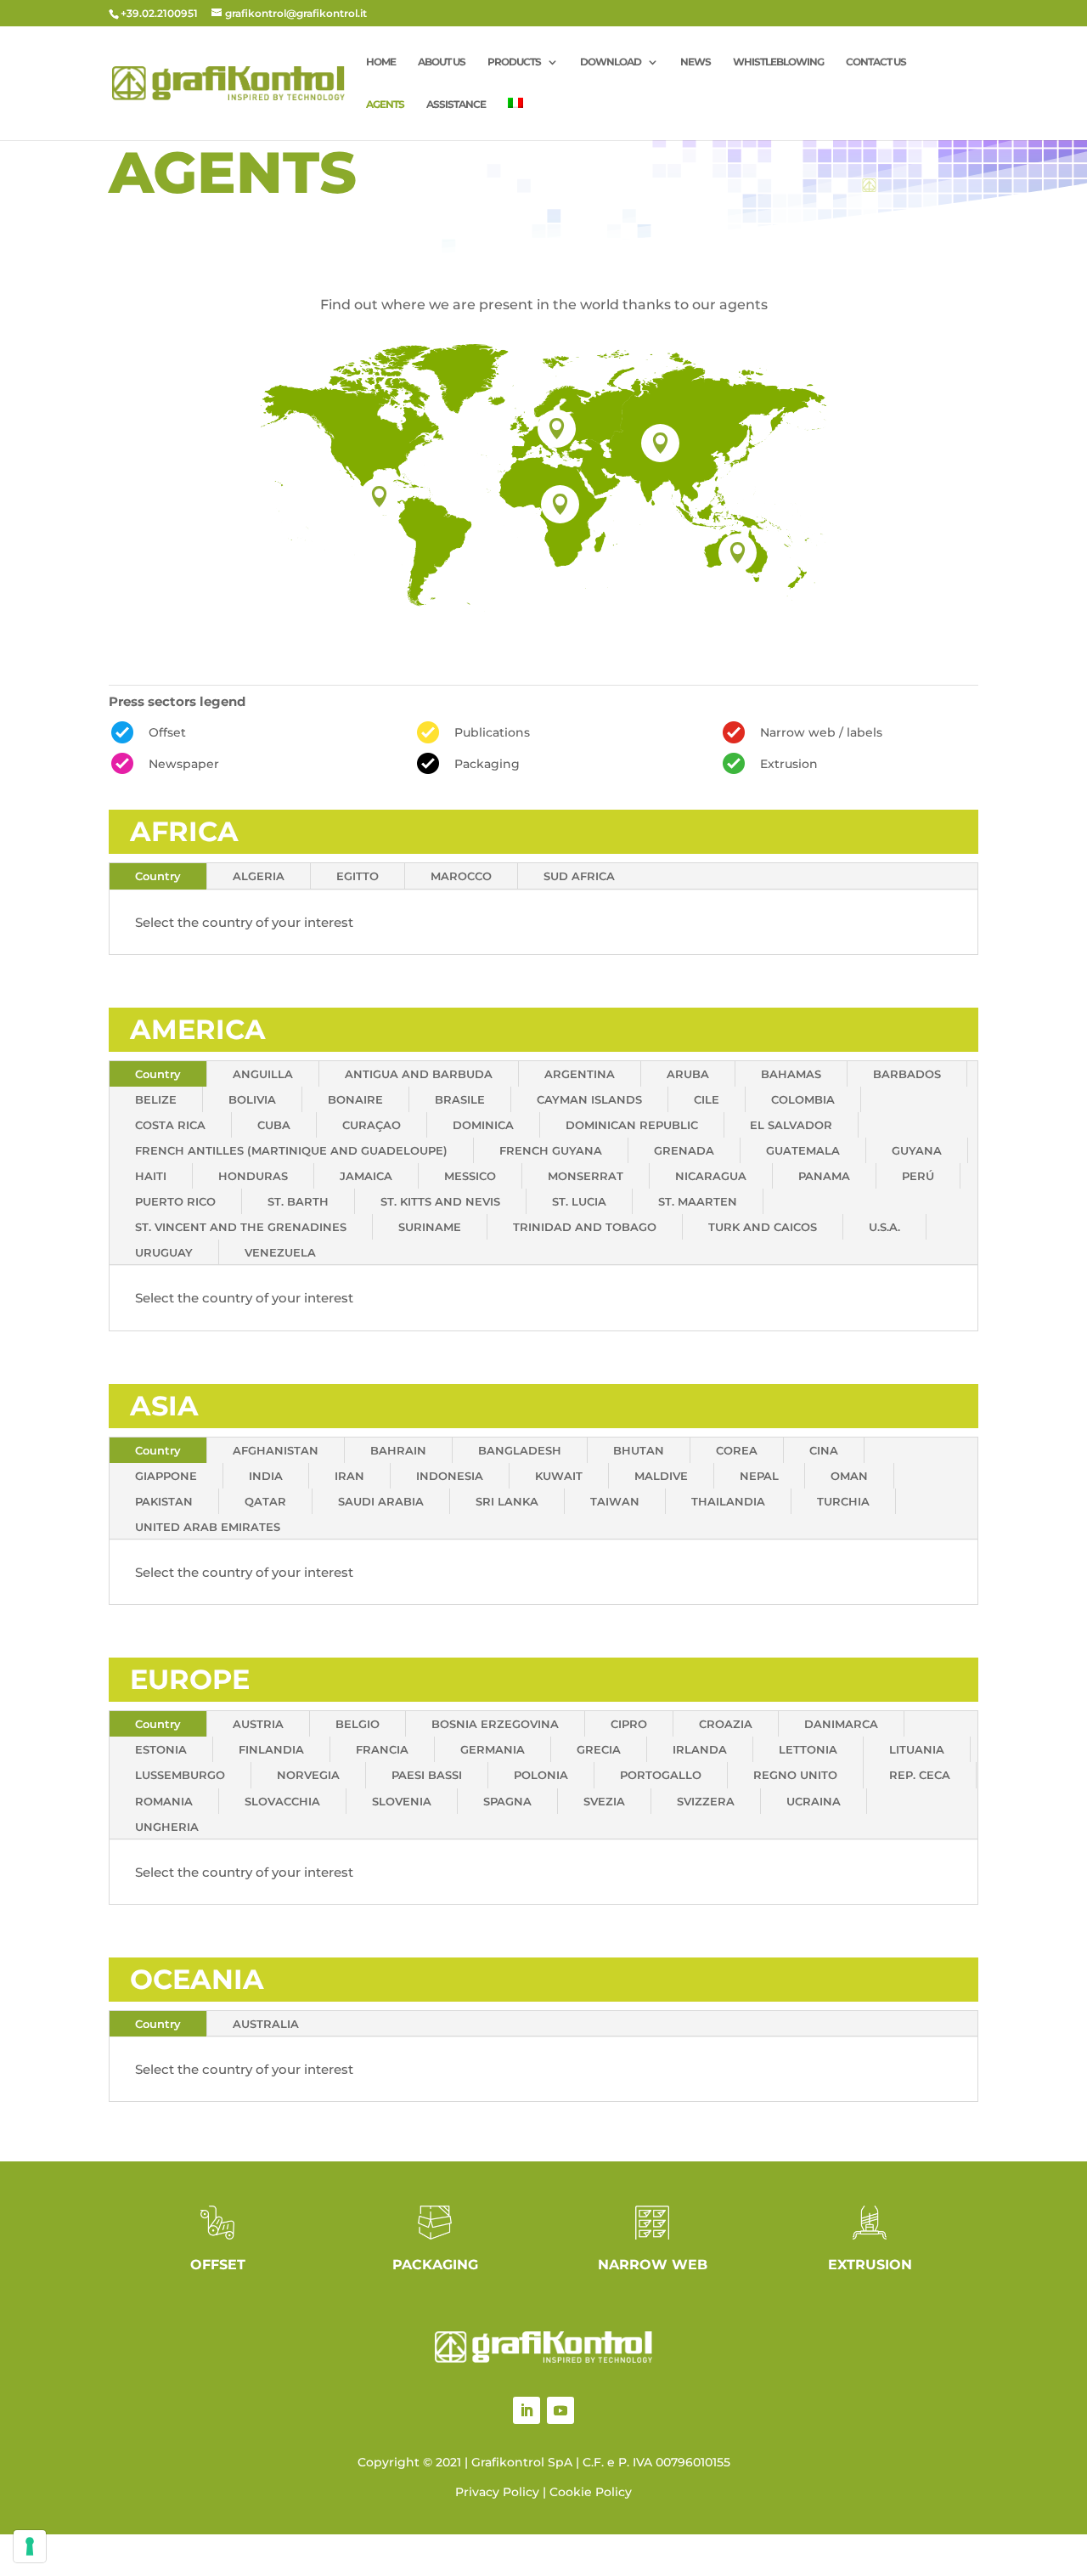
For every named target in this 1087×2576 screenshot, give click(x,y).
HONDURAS (253, 1176)
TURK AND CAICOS (763, 1227)
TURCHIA (843, 1501)
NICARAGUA (711, 1176)
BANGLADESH (520, 1450)
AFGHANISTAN (276, 1450)
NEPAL (759, 1476)
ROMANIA (164, 1801)
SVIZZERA (706, 1801)
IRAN (349, 1476)
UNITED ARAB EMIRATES (208, 1527)
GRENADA (684, 1150)
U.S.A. (884, 1227)
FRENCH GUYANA (551, 1150)
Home (381, 62)
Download (611, 62)
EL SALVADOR (791, 1125)
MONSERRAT (586, 1176)
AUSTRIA (258, 1724)
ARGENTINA (580, 1074)
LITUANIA (917, 1749)
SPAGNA (507, 1801)
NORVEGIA (308, 1775)
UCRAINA (814, 1801)
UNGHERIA (167, 1827)
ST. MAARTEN (698, 1201)
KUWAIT (559, 1476)
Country (158, 876)
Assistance (456, 105)
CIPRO (629, 1724)
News (696, 62)
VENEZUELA (280, 1252)
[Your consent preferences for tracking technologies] (30, 2546)
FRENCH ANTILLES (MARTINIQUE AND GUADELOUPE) (291, 1150)
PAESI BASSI (427, 1775)
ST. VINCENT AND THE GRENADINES (241, 1227)
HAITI (151, 1176)
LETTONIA (808, 1749)
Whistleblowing (778, 62)
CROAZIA (726, 1724)
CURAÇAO (372, 1125)
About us (442, 62)
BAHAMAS (791, 1074)
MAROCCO (461, 876)
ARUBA (688, 1074)
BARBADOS (907, 1074)
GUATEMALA (803, 1150)
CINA (824, 1450)
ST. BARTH (298, 1201)
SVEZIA (604, 1801)
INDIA (266, 1476)
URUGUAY (164, 1252)
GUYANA (917, 1150)
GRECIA (599, 1749)
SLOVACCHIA (282, 1801)
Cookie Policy (591, 2492)
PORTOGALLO (661, 1775)
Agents (385, 105)
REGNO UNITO (795, 1775)
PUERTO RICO (175, 1201)
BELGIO (358, 1724)
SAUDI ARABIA (381, 1501)
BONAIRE (355, 1099)
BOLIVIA (252, 1099)
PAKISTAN (164, 1501)
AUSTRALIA (266, 2024)
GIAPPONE (166, 1476)
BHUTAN (639, 1450)
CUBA (274, 1125)
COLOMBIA (803, 1099)
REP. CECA (920, 1775)
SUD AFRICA (579, 876)
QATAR (265, 1501)
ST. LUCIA (579, 1201)
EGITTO (358, 876)
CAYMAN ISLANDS (589, 1099)
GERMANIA (493, 1749)
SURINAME (430, 1227)
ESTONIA (161, 1749)
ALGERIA (259, 876)
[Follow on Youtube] (560, 2410)
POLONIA (541, 1775)
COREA (737, 1450)
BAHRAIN (398, 1450)
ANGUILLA (263, 1074)
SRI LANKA (507, 1501)
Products (514, 62)
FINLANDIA (271, 1749)
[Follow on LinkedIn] (527, 2410)
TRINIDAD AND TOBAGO (585, 1227)
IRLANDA (700, 1749)
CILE (707, 1099)
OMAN (849, 1476)
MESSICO (470, 1176)
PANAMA (824, 1176)
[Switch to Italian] (515, 119)
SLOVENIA (402, 1801)
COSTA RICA (170, 1125)
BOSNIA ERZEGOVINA (495, 1724)
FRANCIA (382, 1749)
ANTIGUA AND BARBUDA (419, 1074)
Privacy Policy (497, 2492)
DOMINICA (483, 1125)
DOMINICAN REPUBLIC (632, 1125)
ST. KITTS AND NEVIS (440, 1201)
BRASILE (460, 1099)
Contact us (876, 62)
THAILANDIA (728, 1501)
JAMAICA (366, 1176)
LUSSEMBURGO (180, 1775)
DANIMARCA (841, 1724)
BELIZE (156, 1099)
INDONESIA (450, 1476)
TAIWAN (615, 1501)
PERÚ (918, 1176)
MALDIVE (661, 1476)
